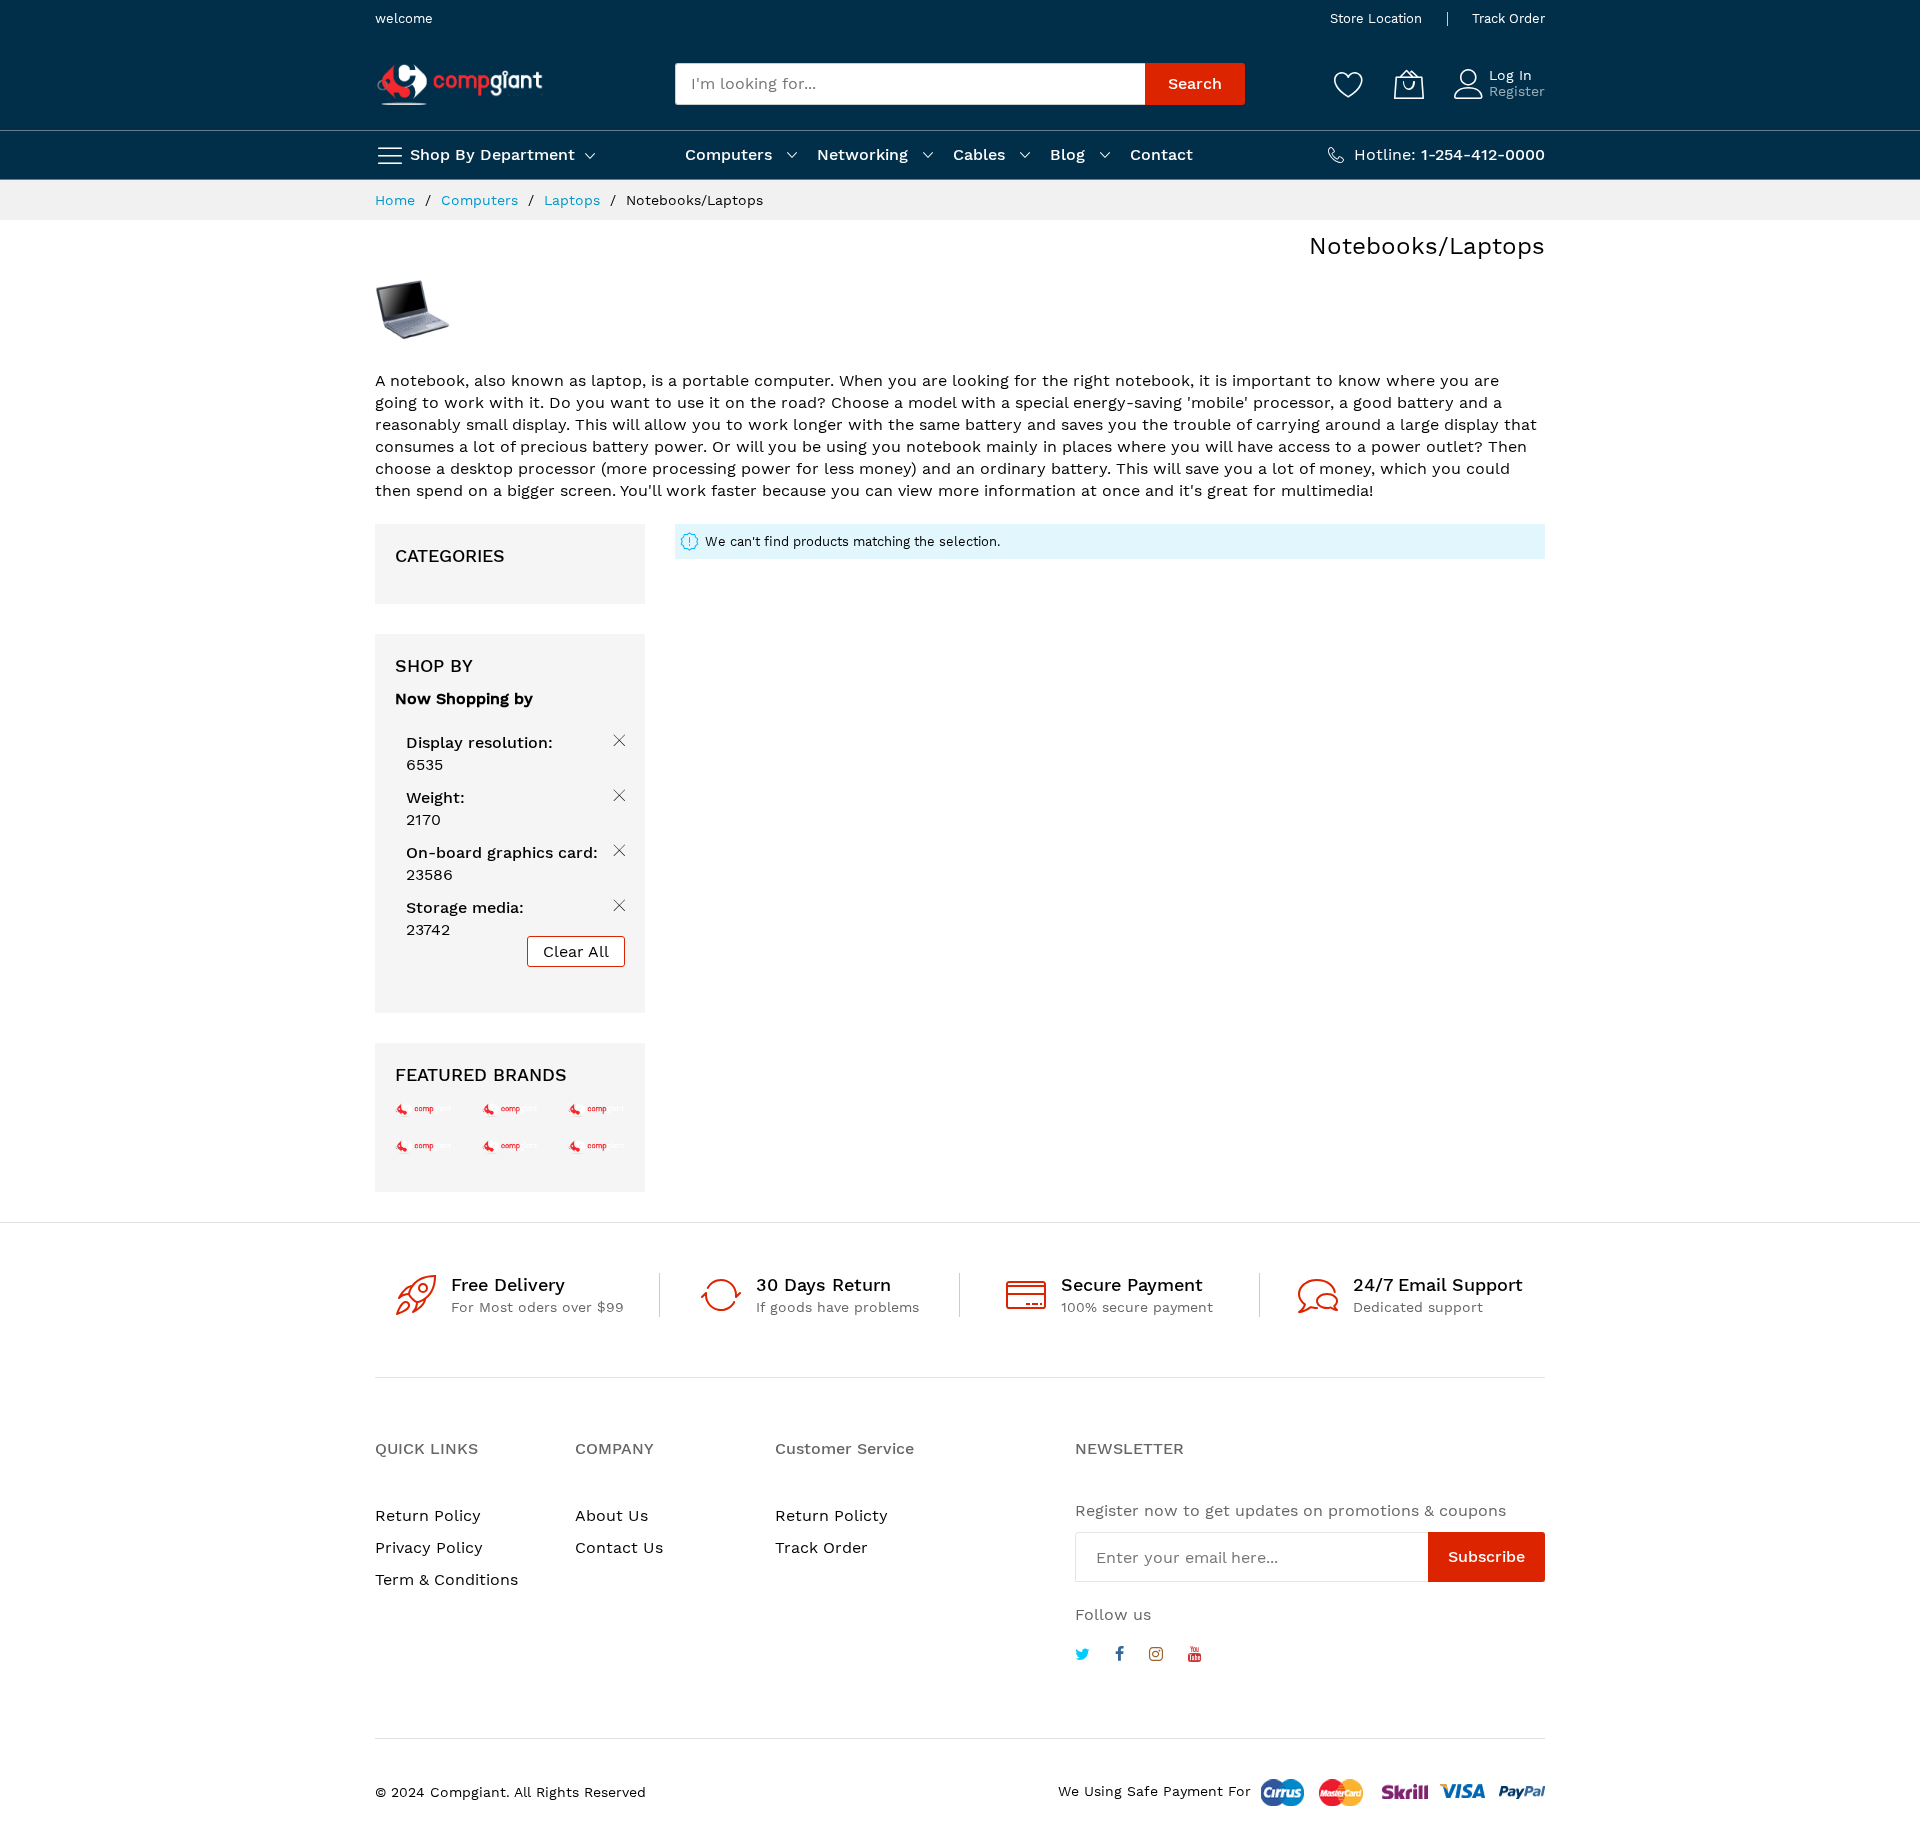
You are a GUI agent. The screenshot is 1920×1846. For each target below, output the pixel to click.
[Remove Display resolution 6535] (615, 744)
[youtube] (1195, 1656)
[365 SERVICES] (510, 1108)
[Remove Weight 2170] (615, 799)
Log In (1510, 75)
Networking (862, 154)
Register (1517, 91)
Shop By (434, 665)
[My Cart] (1409, 84)
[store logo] (460, 84)
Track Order (1508, 18)
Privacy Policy (429, 1547)
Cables (979, 154)
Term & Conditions (446, 1579)
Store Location (1376, 18)
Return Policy (428, 1515)
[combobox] (910, 84)
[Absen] (596, 1145)
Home (397, 200)
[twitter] (1082, 1656)
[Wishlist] (1349, 84)
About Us (611, 1515)
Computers (728, 154)
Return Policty (831, 1515)
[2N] (423, 1108)
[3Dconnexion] (596, 1108)
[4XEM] (510, 1145)
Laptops (574, 200)
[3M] (423, 1145)
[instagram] (1156, 1656)
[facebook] (1119, 1656)
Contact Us (619, 1547)
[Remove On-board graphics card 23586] (615, 854)
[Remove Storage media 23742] (615, 909)
